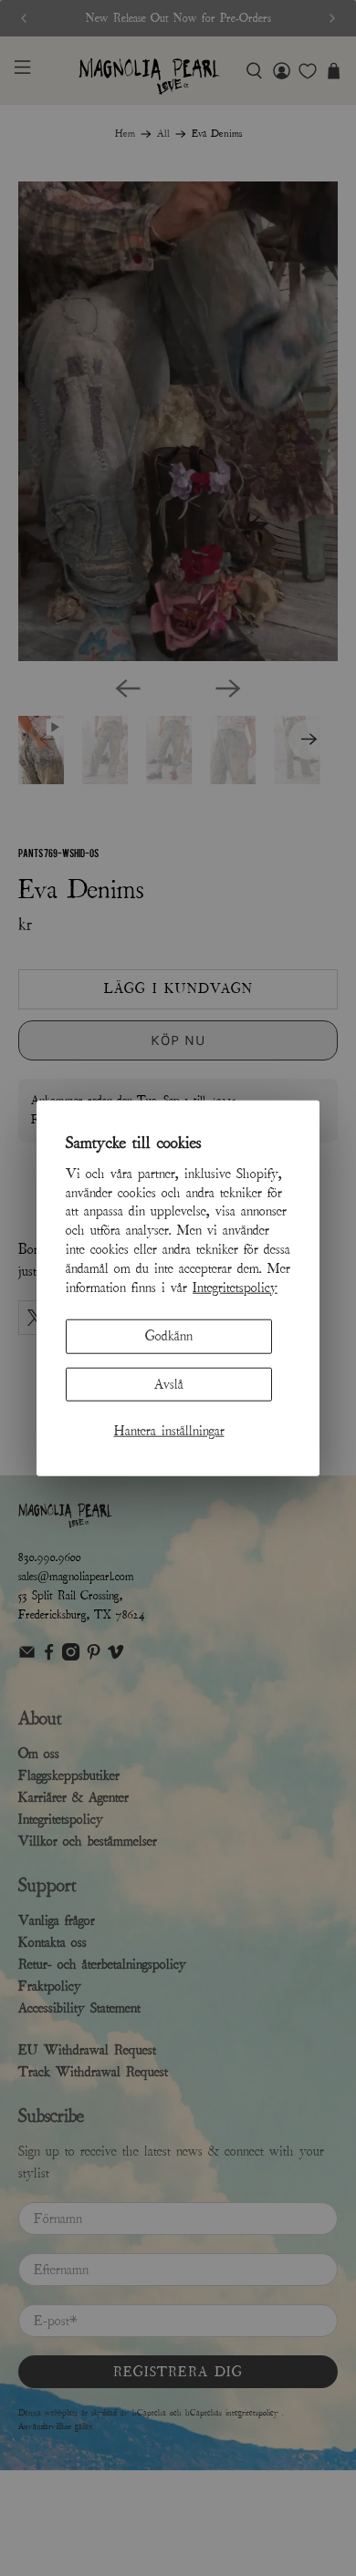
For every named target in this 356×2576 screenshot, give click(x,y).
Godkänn (169, 1336)
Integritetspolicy (235, 1287)
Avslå (169, 1383)
